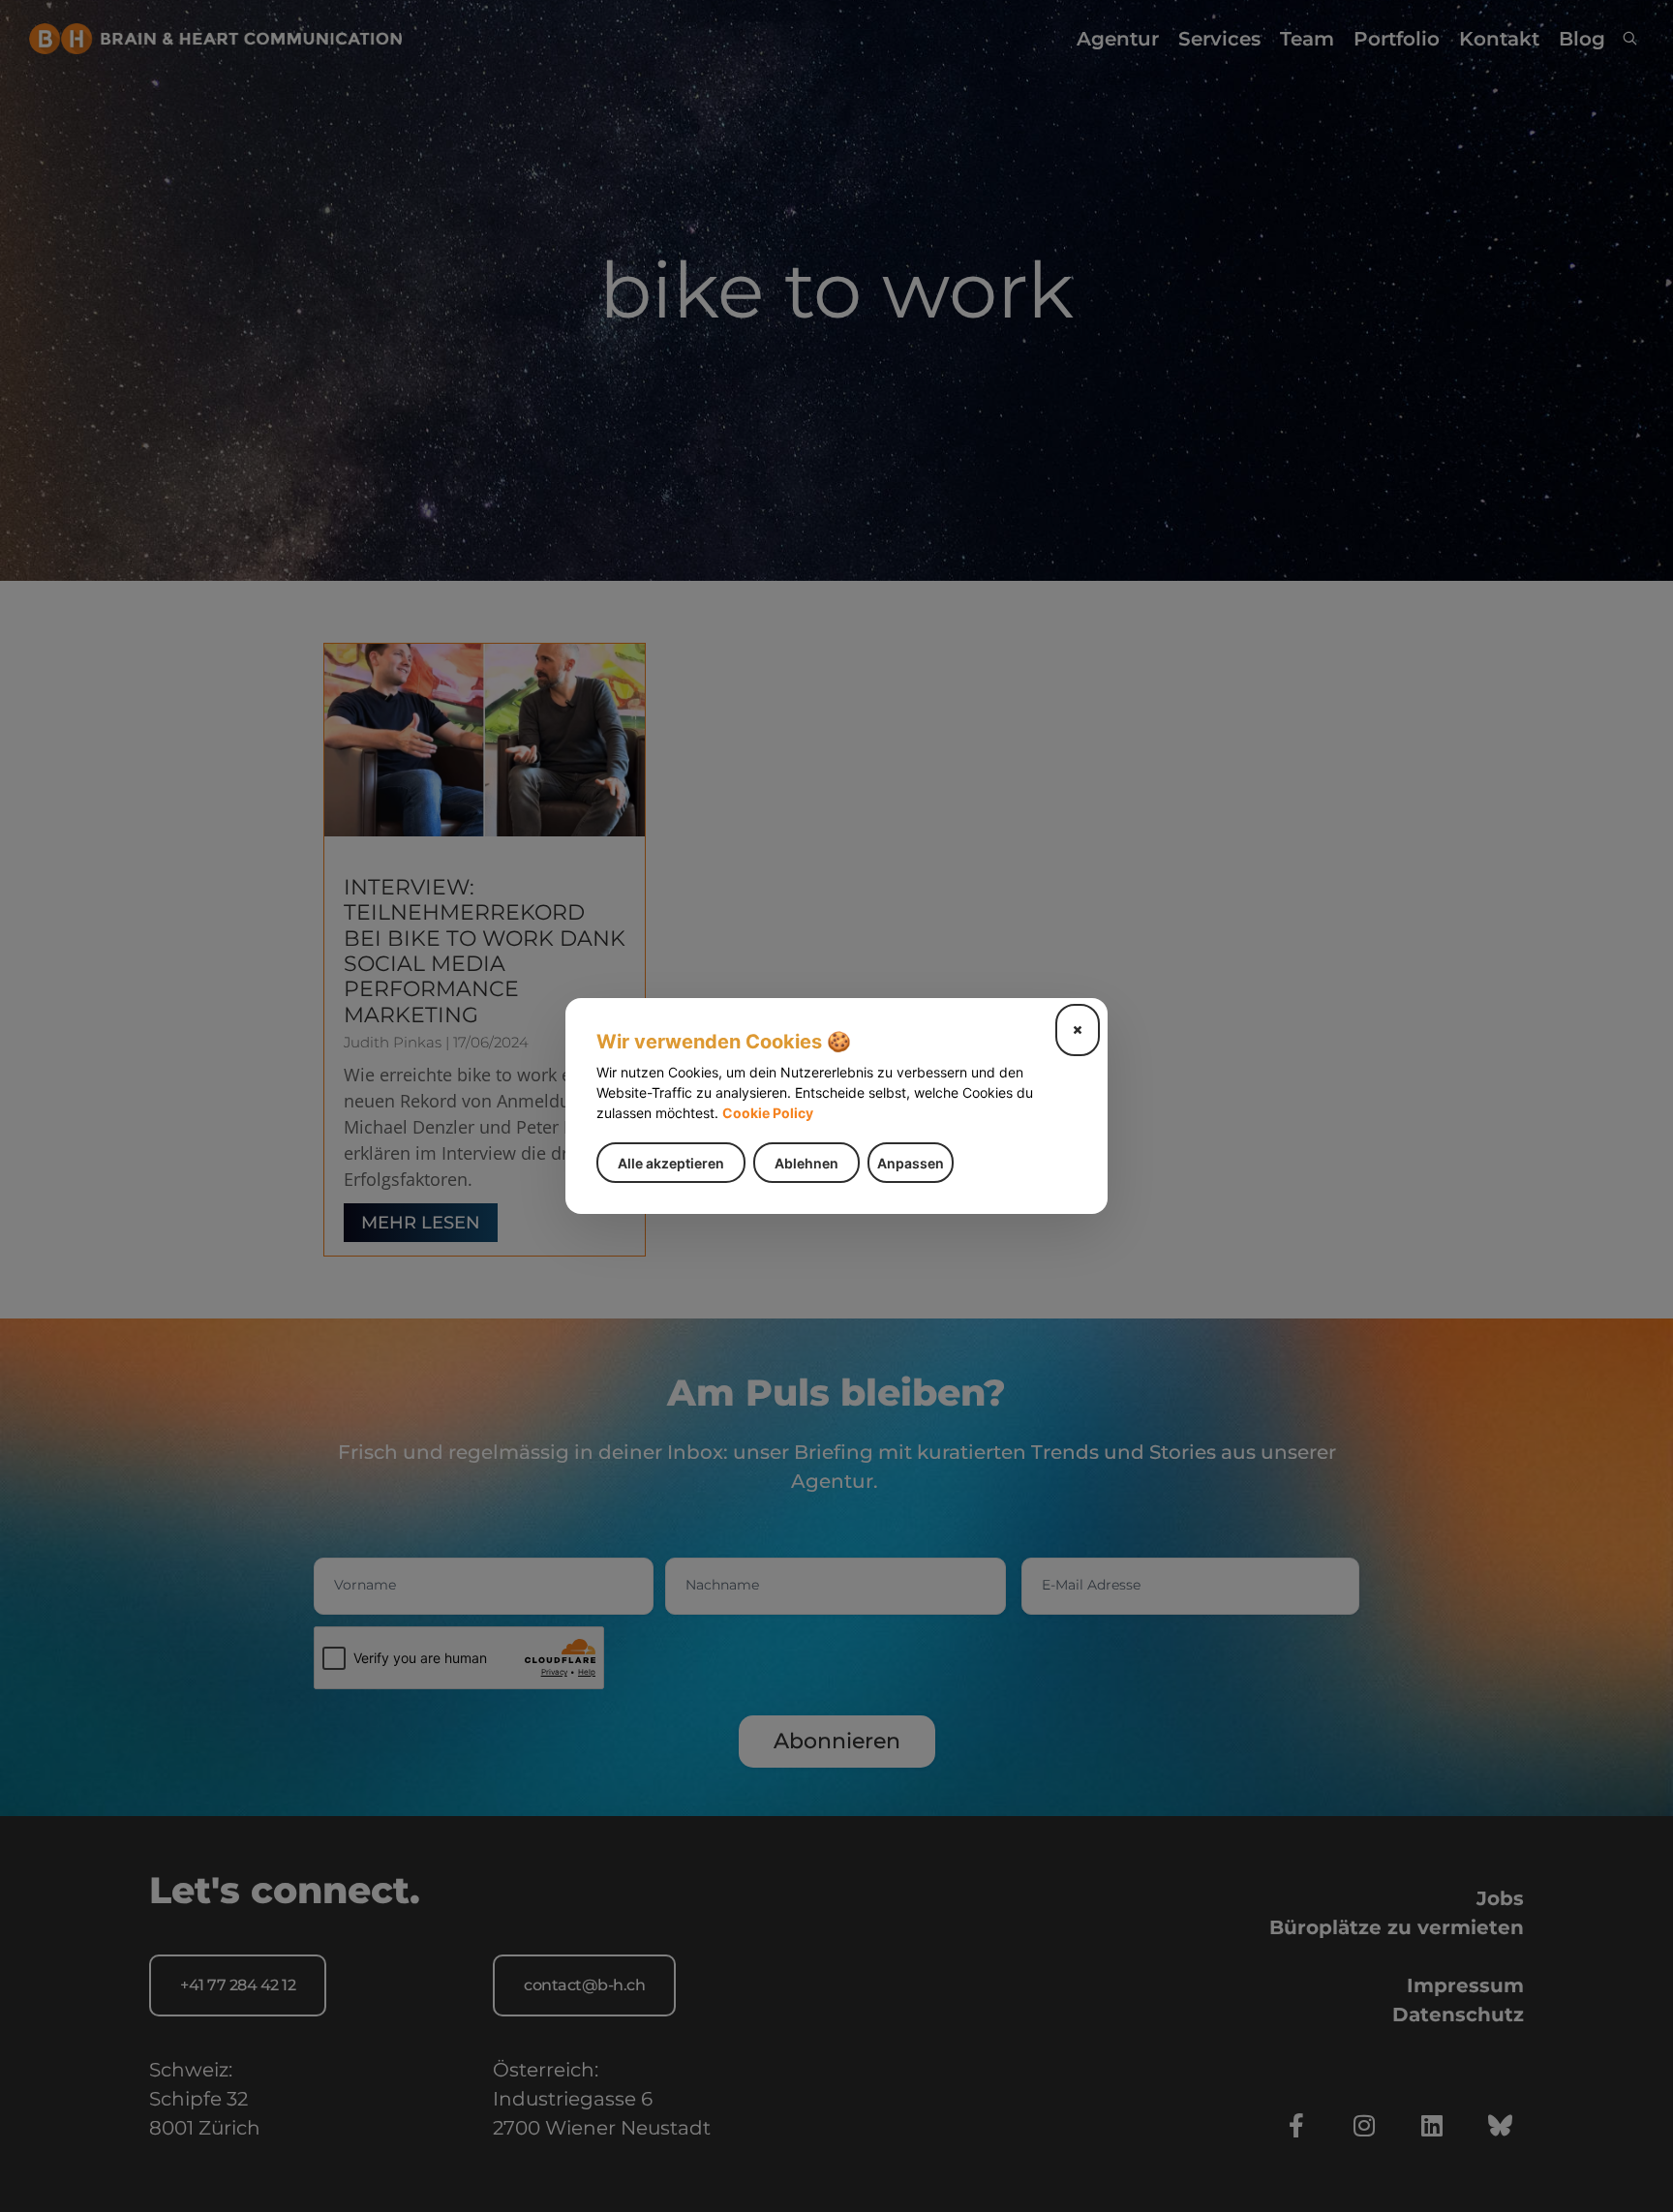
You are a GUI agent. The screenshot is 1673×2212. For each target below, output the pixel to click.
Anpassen (911, 1163)
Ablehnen (806, 1163)
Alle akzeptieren (671, 1163)
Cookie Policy (768, 1113)
